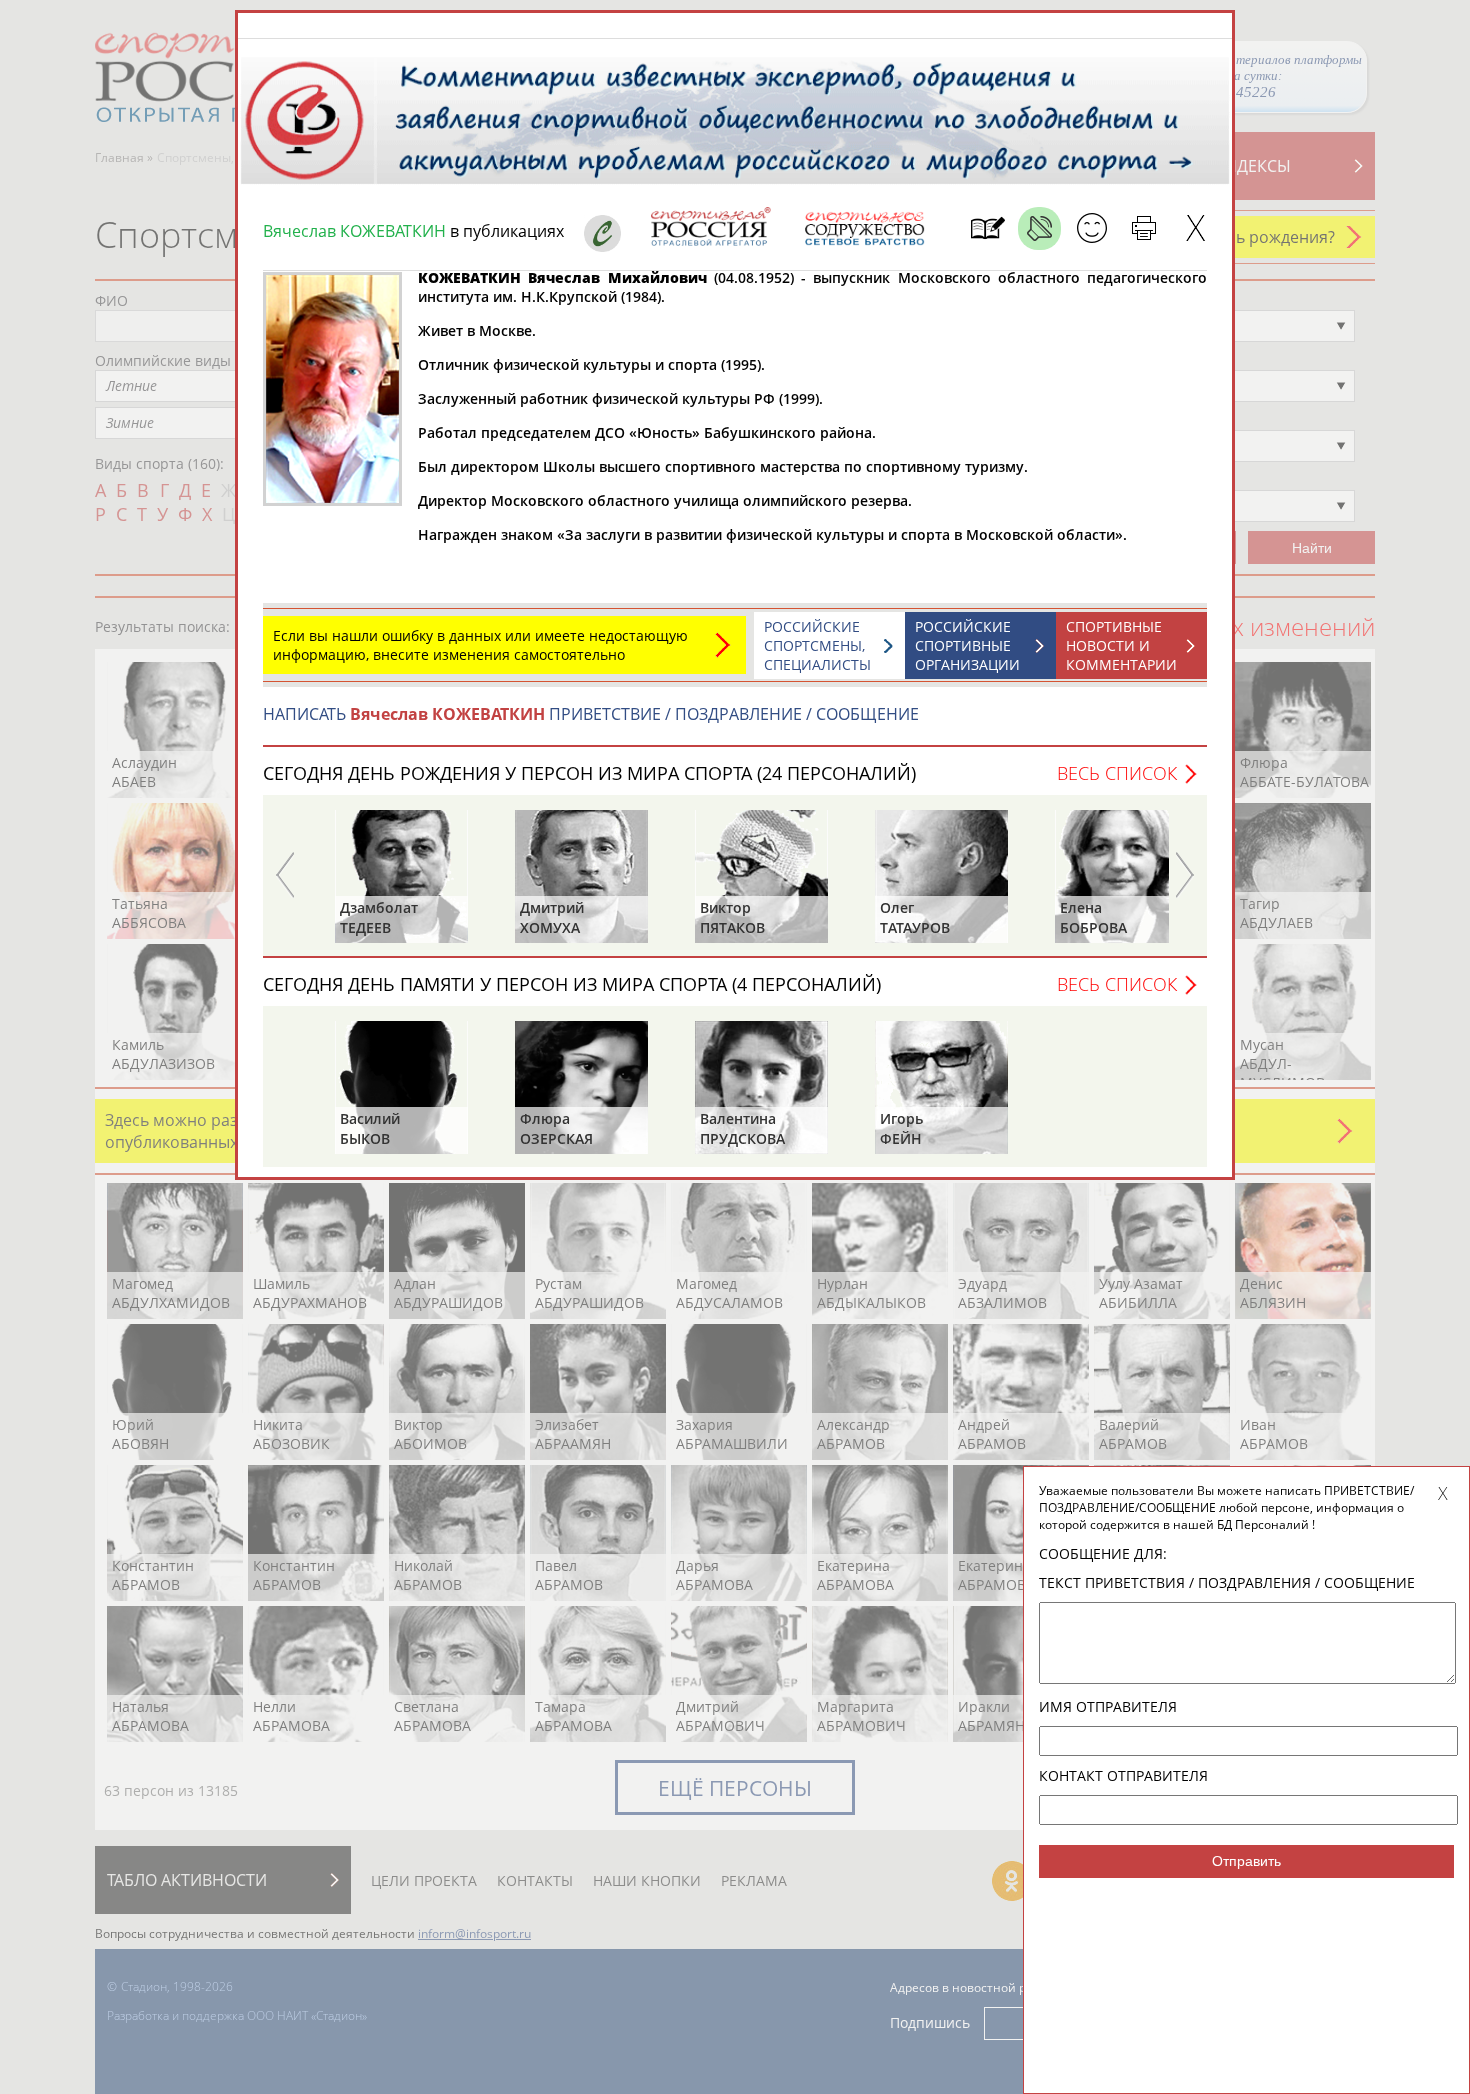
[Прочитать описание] (1039, 228)
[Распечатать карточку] (1143, 228)
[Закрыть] (1195, 228)
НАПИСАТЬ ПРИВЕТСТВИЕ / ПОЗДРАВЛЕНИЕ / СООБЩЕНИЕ (591, 714)
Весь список (1117, 773)
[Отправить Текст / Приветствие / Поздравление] (1091, 228)
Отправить (1246, 1861)
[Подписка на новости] (987, 228)
